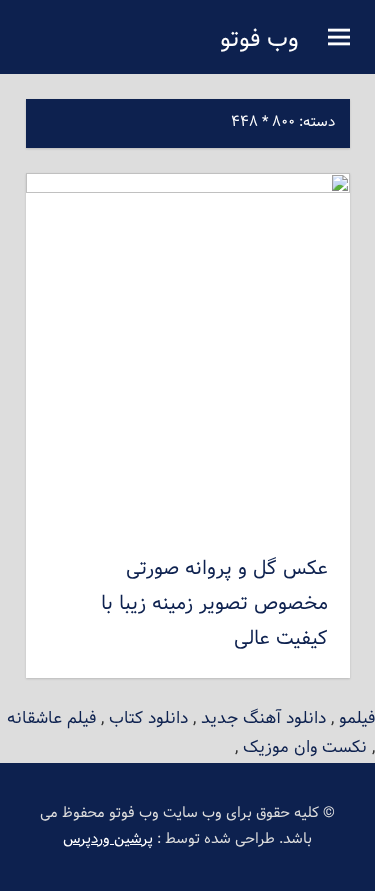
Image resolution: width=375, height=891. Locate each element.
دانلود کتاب (148, 718)
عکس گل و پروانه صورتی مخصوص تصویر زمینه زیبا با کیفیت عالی (214, 604)
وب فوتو (259, 40)
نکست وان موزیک (305, 747)
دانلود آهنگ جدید (263, 718)
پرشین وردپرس (108, 839)
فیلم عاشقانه (51, 718)
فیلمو (357, 718)
